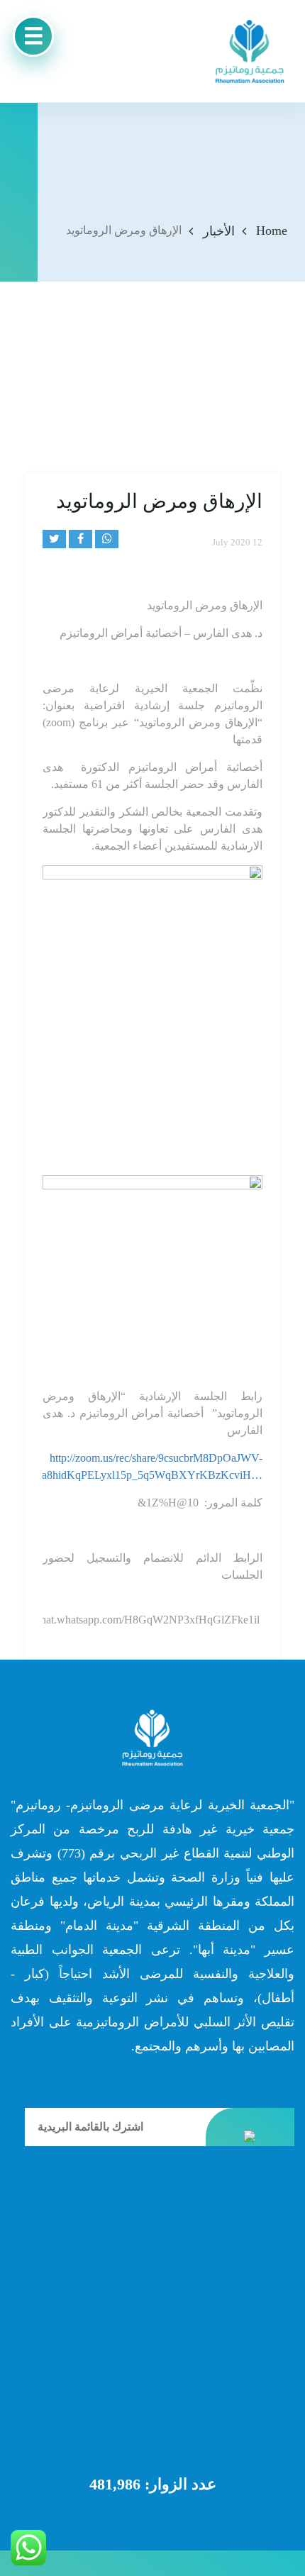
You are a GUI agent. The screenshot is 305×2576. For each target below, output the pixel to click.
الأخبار (219, 231)
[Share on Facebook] (81, 539)
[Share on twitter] (54, 539)
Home (272, 231)
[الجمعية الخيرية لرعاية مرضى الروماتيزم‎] (250, 51)
